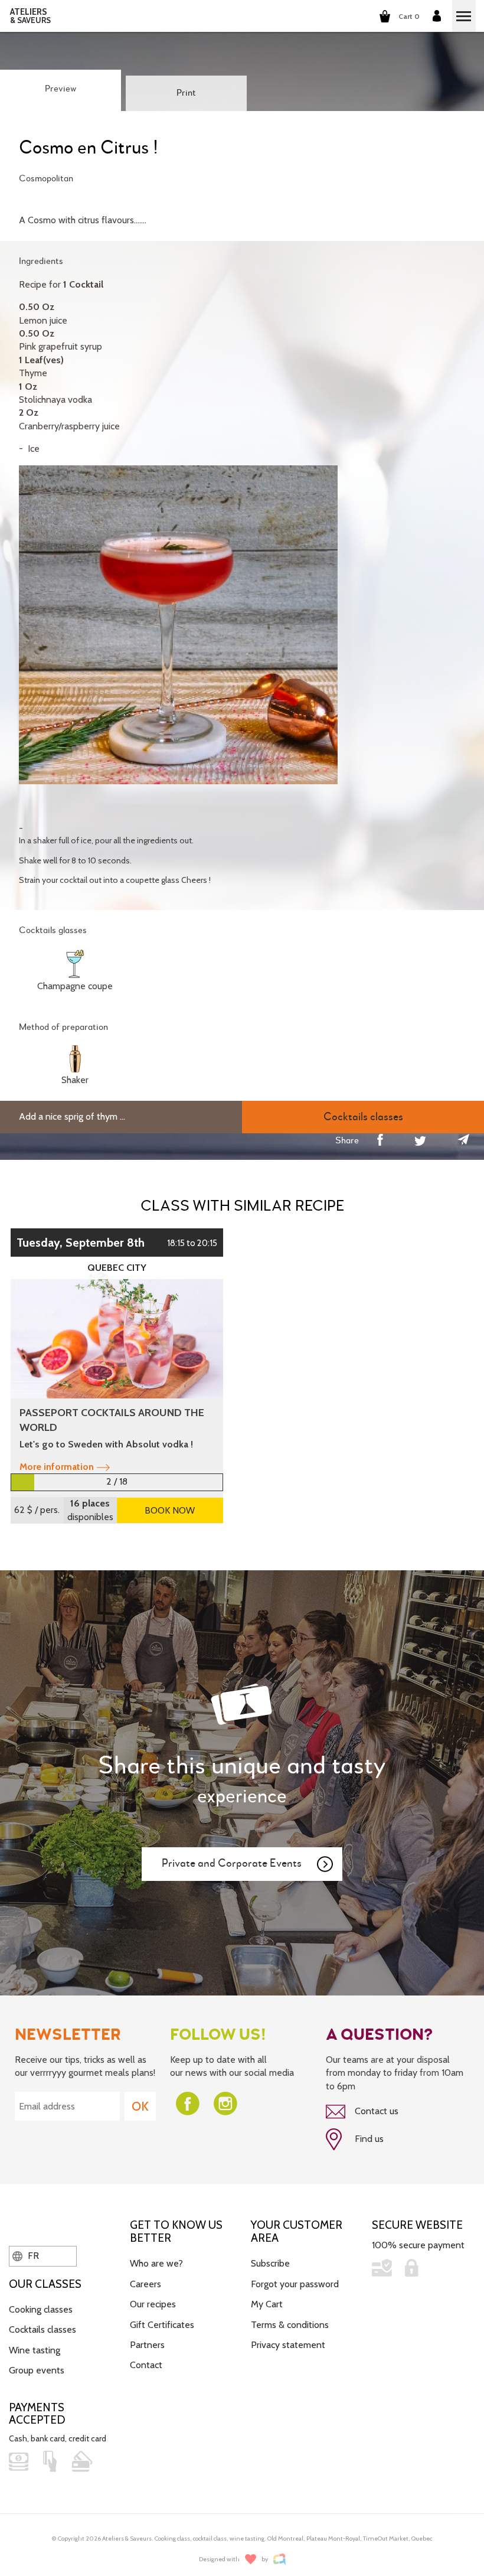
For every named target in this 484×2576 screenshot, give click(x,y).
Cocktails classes (42, 2329)
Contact (146, 2365)
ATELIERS (30, 16)
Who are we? (156, 2263)
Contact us (375, 2111)
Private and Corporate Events (232, 1863)
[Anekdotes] (279, 2559)
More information (57, 1467)
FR (32, 2256)
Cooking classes (41, 2309)
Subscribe (270, 2263)
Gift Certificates (162, 2325)
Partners (147, 2345)
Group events (37, 2370)
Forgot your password (295, 2284)
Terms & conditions (290, 2325)
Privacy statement (288, 2345)
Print (186, 93)
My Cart (267, 2304)
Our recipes (153, 2304)
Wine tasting (35, 2350)
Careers (145, 2284)
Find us (368, 2139)
